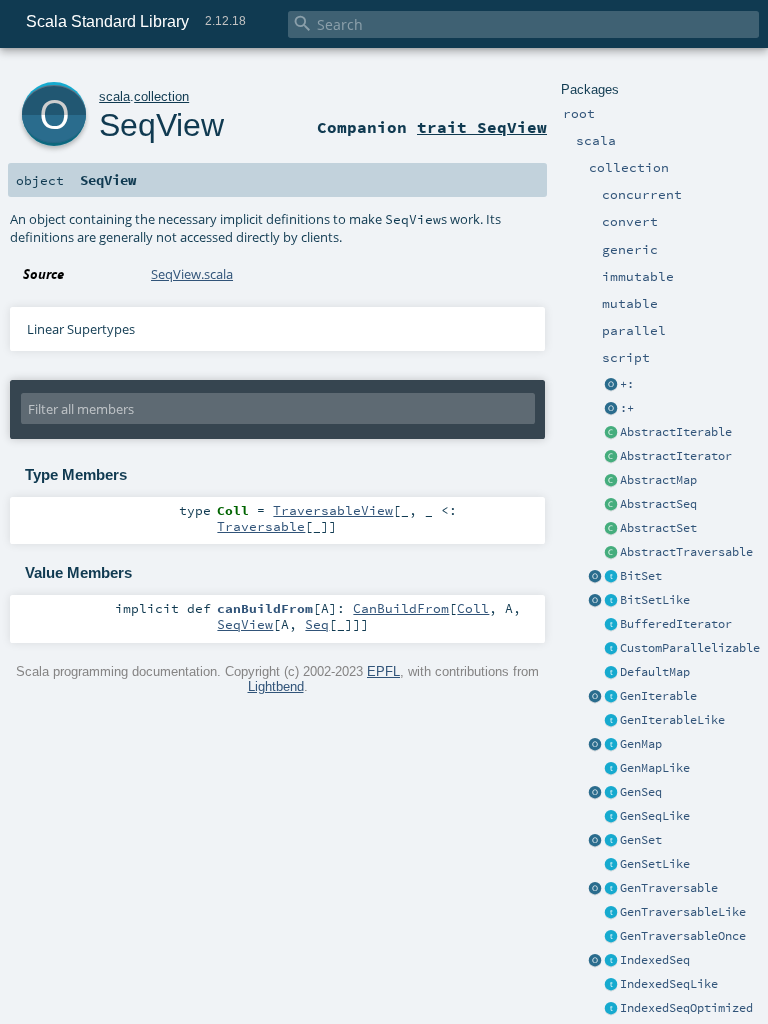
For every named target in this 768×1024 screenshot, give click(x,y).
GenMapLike (655, 768)
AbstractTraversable (686, 552)
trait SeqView (482, 127)
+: (627, 384)
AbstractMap (658, 480)
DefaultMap (655, 672)
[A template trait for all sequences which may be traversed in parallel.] (611, 817)
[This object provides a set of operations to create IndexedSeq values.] (595, 961)
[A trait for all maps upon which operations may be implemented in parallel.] (611, 769)
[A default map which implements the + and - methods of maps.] (611, 673)
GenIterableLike (672, 720)
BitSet (641, 576)
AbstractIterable (676, 432)
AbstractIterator (676, 456)
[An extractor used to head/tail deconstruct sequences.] (611, 385)
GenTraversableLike (683, 912)
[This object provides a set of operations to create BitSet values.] (595, 577)
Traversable (261, 526)
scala (114, 96)
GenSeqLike (655, 816)
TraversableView (333, 510)
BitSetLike (655, 600)
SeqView (161, 125)
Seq (317, 624)
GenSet (641, 840)
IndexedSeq (655, 960)
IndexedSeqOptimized (686, 1008)
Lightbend (276, 686)
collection (161, 96)
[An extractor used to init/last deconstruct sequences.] (611, 409)
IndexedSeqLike (669, 984)
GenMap (641, 744)
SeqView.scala (192, 274)
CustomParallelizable (690, 648)
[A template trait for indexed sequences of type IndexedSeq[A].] (611, 985)
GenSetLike (655, 864)
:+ (627, 408)
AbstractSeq (658, 504)
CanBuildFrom (401, 608)
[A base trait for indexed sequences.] (611, 961)
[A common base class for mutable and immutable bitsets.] (611, 577)
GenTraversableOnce (683, 936)
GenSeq (641, 792)
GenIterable (658, 696)
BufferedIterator (676, 624)
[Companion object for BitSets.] (595, 601)
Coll (473, 608)
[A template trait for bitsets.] (611, 601)
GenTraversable (669, 888)
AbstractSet (658, 528)
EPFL (383, 671)
